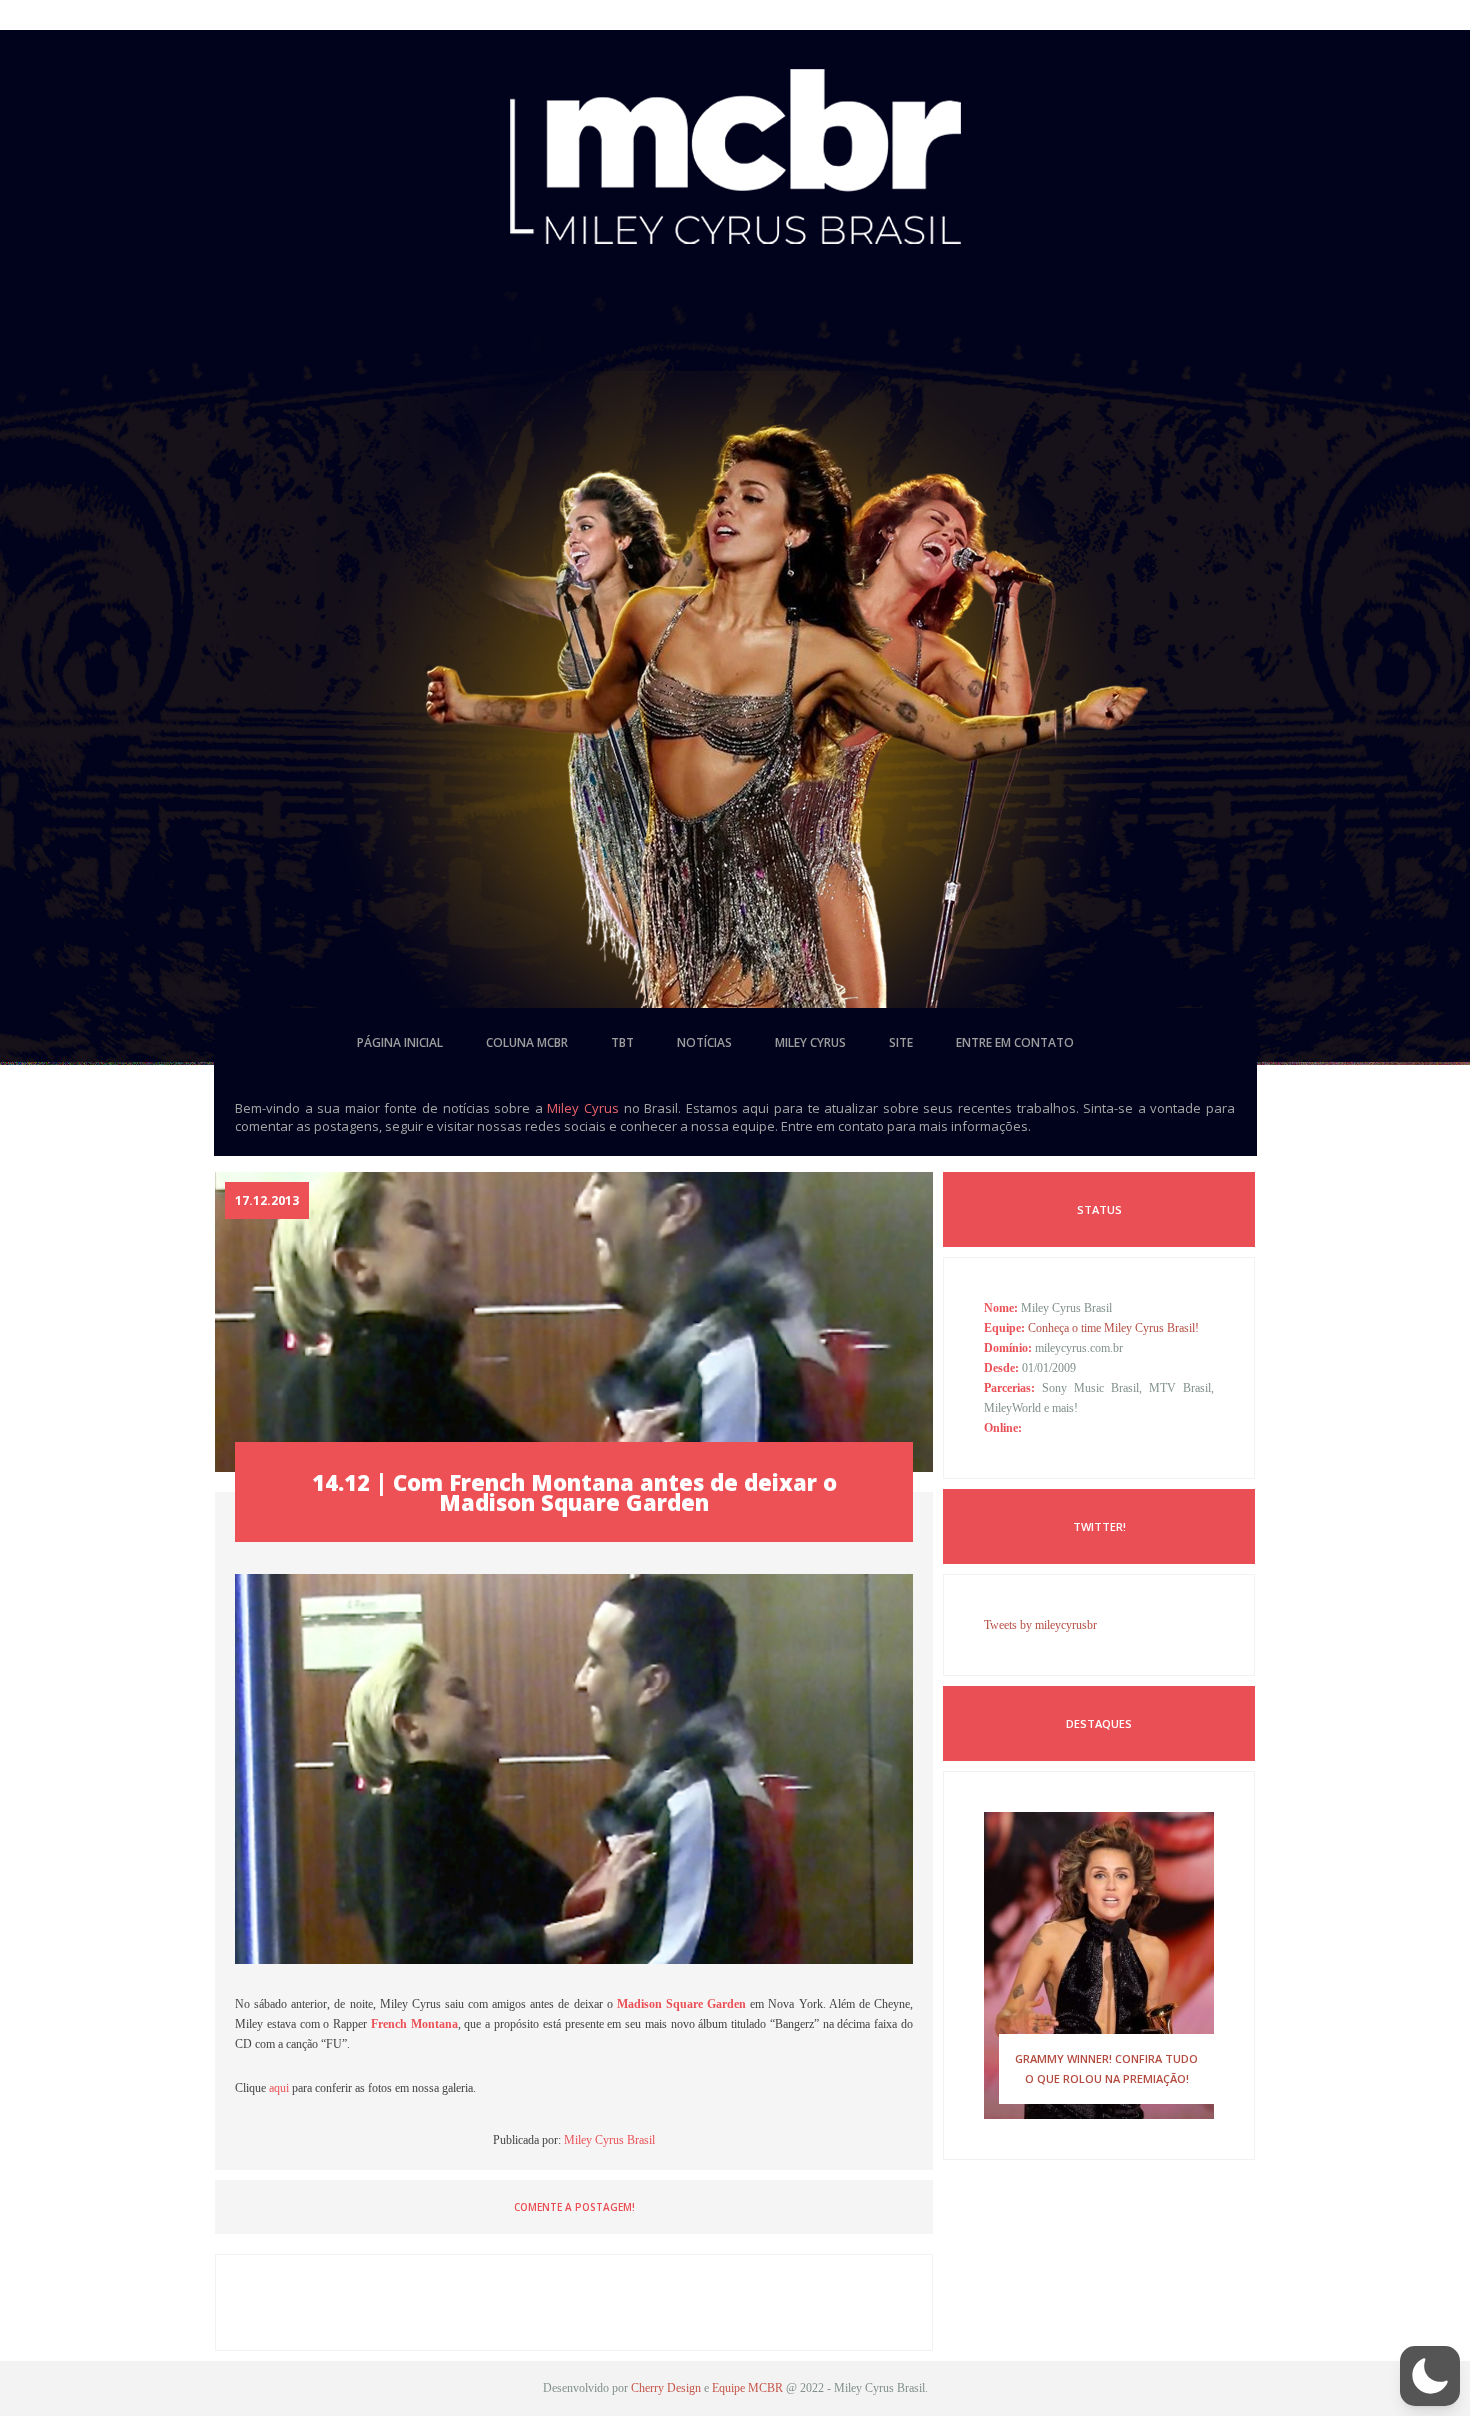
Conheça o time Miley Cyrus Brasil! (1113, 1328)
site (901, 1042)
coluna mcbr (527, 1042)
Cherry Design (666, 2388)
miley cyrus (810, 1042)
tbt (622, 1042)
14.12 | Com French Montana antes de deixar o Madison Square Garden (574, 1492)
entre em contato (1015, 1042)
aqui (279, 2088)
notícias (704, 1042)
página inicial (400, 1042)
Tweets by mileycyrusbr (1040, 1625)
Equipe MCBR (747, 2388)
